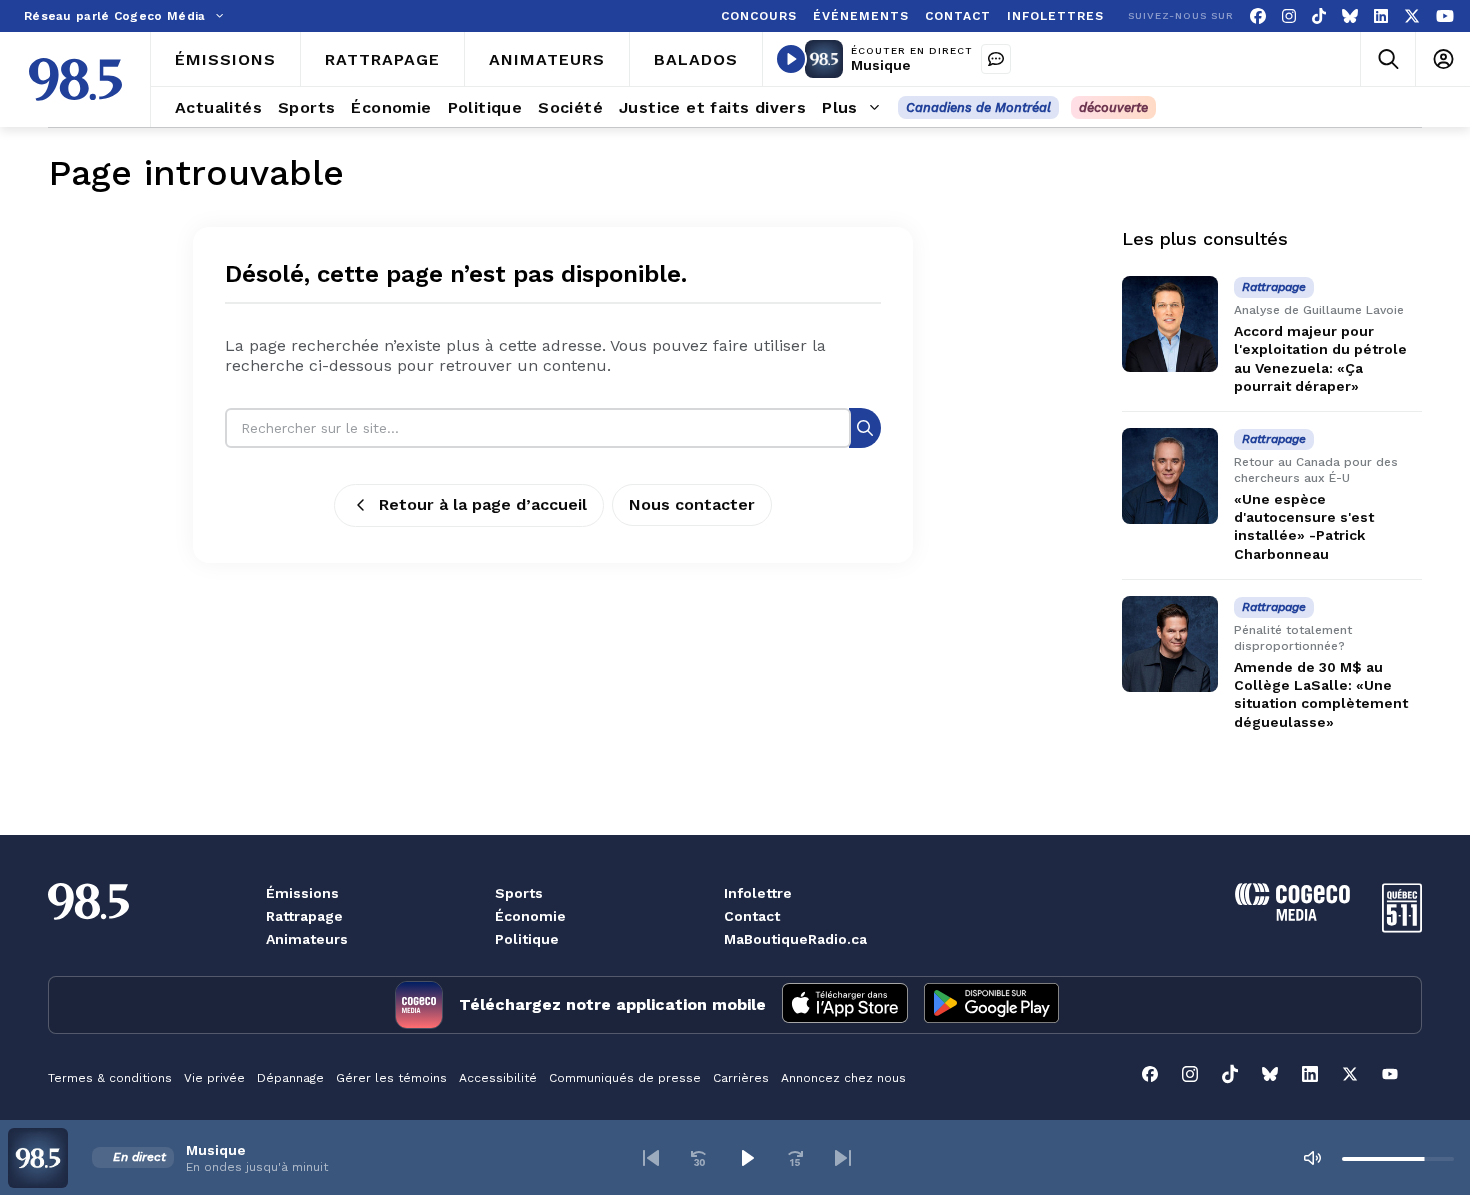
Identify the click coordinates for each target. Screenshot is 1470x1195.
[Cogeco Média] (1292, 915)
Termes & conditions (110, 1078)
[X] (1412, 16)
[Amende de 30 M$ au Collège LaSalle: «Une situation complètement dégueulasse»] (1170, 644)
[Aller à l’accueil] (75, 79)
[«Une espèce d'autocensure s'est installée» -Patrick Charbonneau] (1170, 476)
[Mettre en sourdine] (1312, 1158)
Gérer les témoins (391, 1078)
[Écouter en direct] (791, 59)
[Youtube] (1445, 16)
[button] (651, 1158)
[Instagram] (1289, 16)
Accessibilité (498, 1078)
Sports (519, 893)
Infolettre (758, 893)
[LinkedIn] (1381, 16)
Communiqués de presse (625, 1078)
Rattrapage (304, 916)
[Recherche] (865, 427)
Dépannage (290, 1078)
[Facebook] (1258, 16)
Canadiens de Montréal (978, 107)
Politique (527, 939)
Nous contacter (692, 504)
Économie (530, 916)
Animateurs (307, 939)
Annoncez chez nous (843, 1078)
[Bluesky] (1350, 16)
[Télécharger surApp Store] (845, 1005)
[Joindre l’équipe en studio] (996, 59)
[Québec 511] (1402, 927)
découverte (1113, 107)
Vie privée (214, 1078)
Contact (752, 916)
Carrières (741, 1078)
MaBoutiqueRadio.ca (795, 939)
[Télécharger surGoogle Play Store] (991, 1005)
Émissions (302, 893)
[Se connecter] (1442, 59)
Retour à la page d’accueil (483, 504)
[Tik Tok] (1319, 16)
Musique (881, 65)
